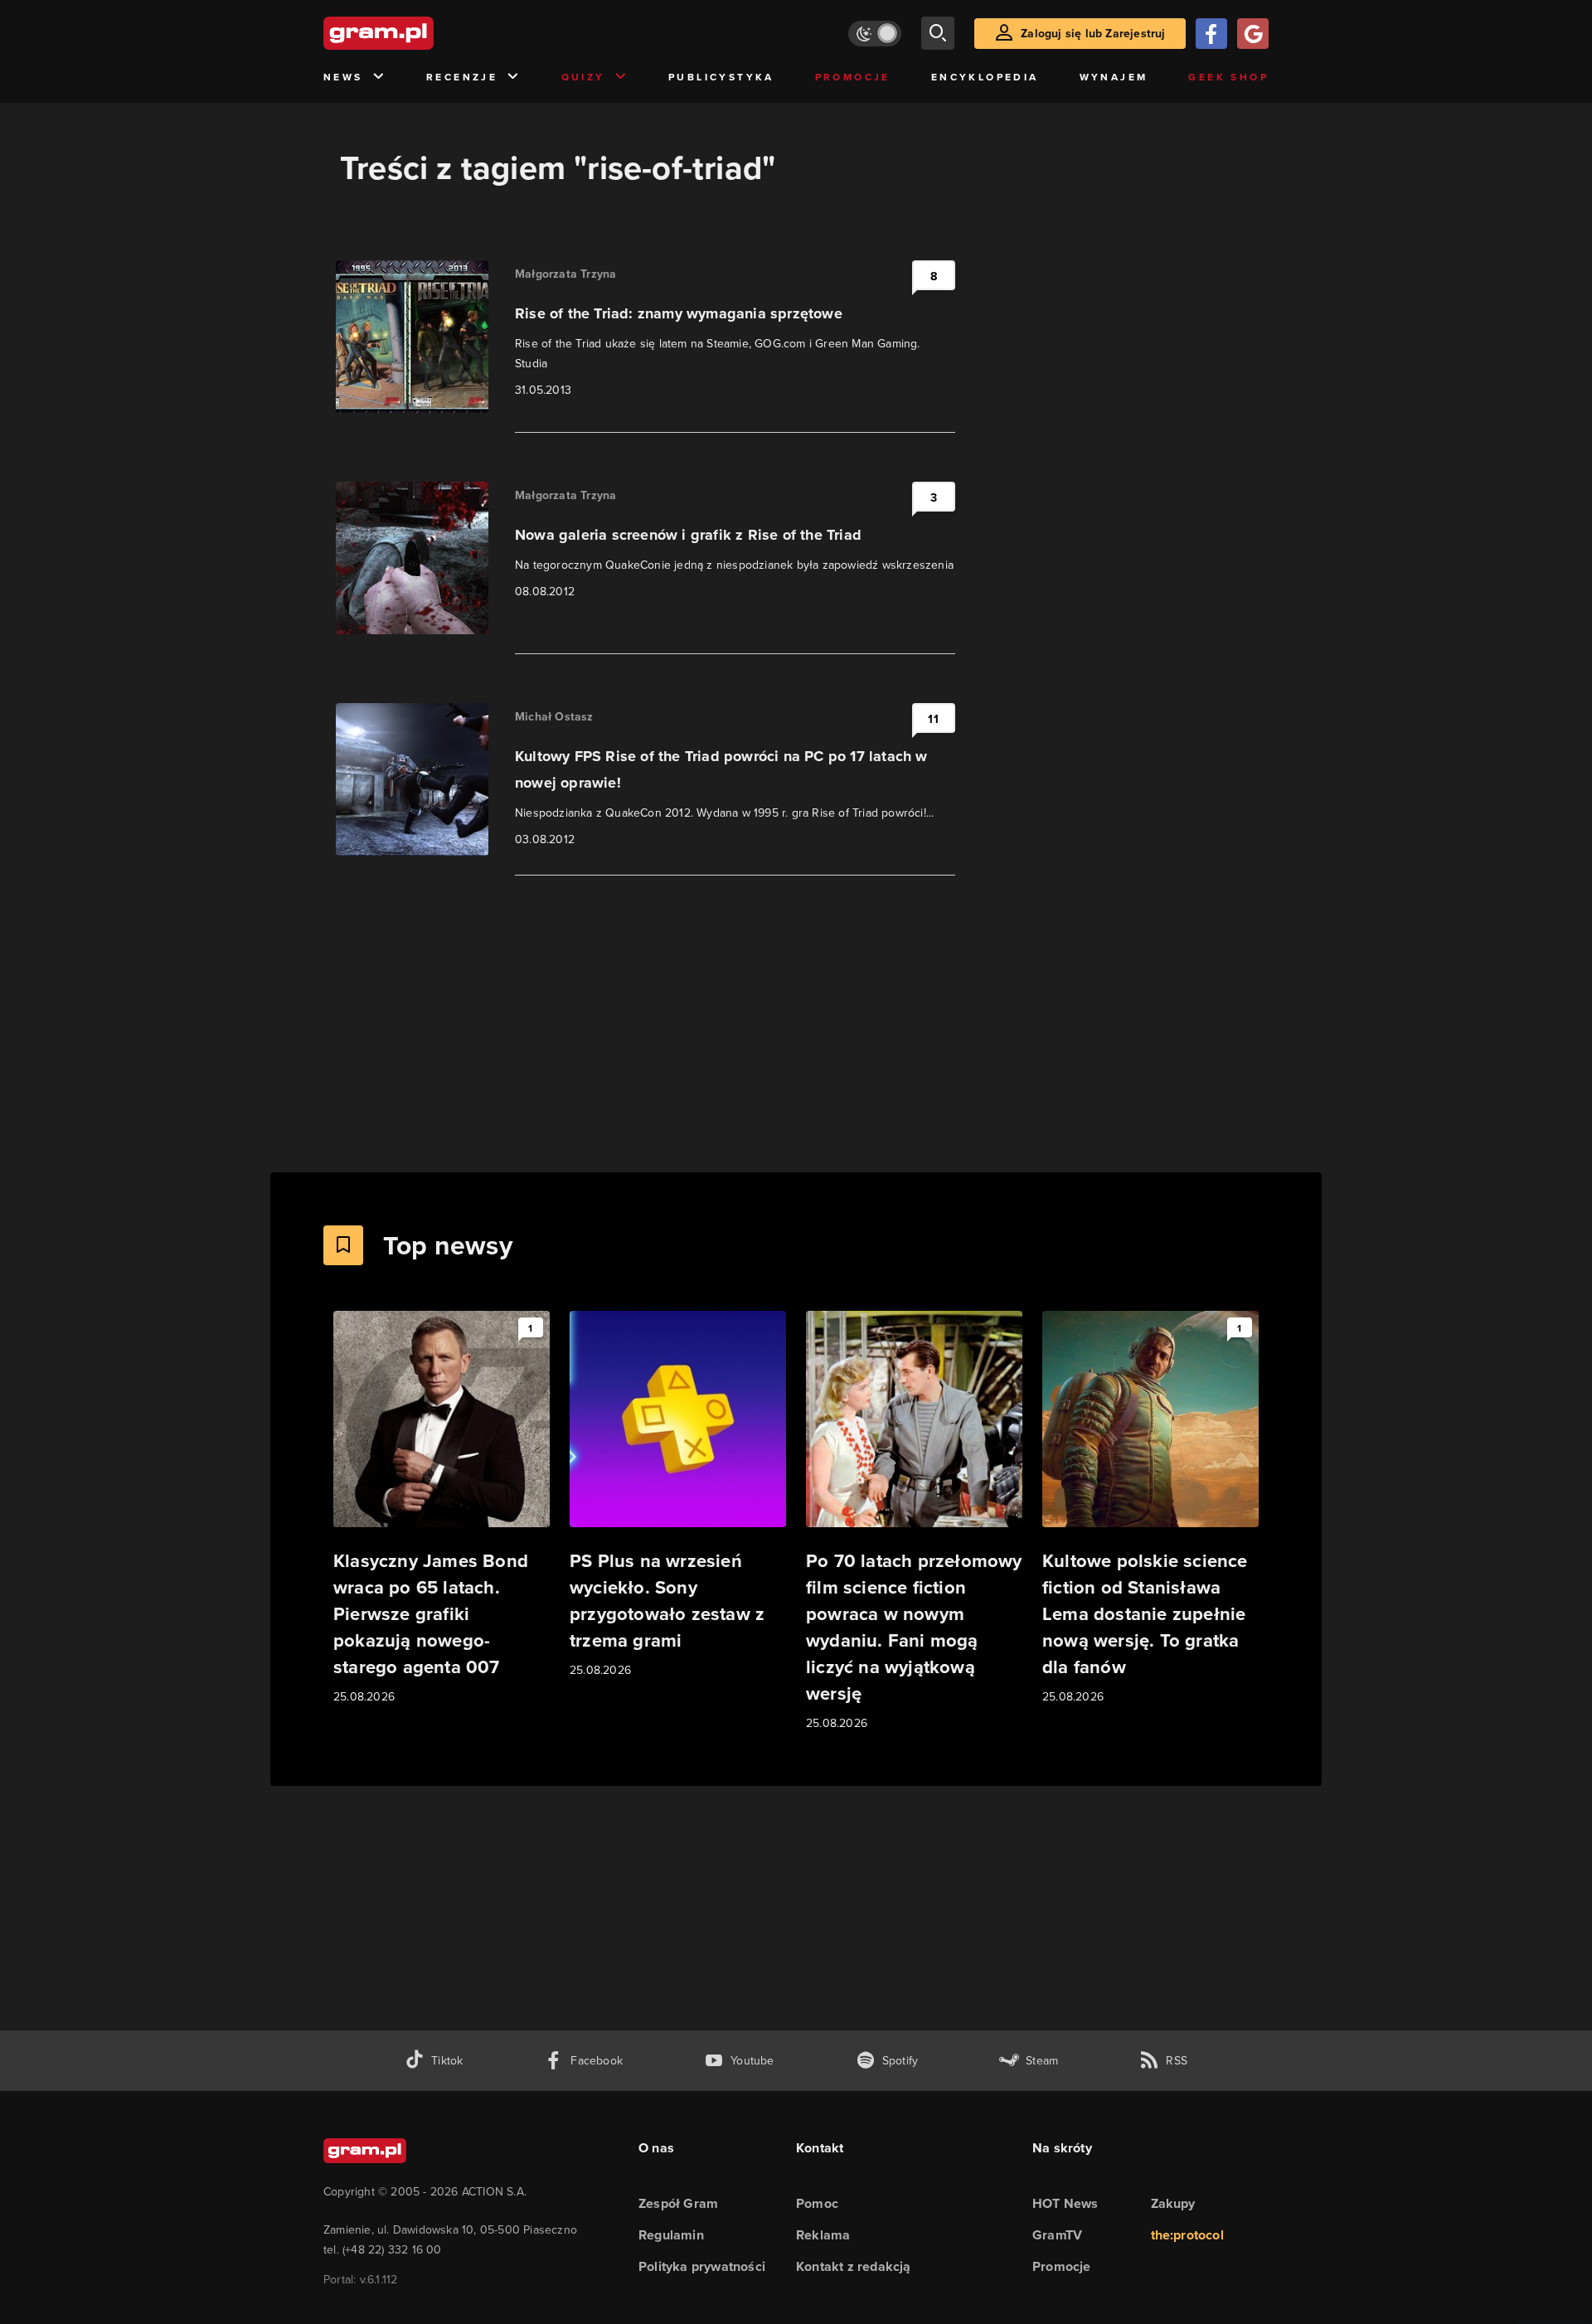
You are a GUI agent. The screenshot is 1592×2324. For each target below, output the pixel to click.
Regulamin (671, 2235)
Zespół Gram (678, 2203)
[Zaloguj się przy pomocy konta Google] (1253, 34)
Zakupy (1173, 2203)
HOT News (1065, 2203)
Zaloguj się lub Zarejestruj (1093, 33)
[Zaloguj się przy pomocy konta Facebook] (1211, 34)
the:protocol (1187, 2235)
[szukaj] (938, 33)
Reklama (823, 2235)
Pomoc (817, 2203)
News (343, 77)
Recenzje (462, 77)
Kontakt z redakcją (854, 2266)
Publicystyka (721, 77)
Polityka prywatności (702, 2266)
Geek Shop (1228, 77)
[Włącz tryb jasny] (875, 34)
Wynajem (1114, 77)
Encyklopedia (985, 77)
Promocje (853, 77)
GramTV (1057, 2235)
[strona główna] (420, 33)
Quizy (583, 77)
